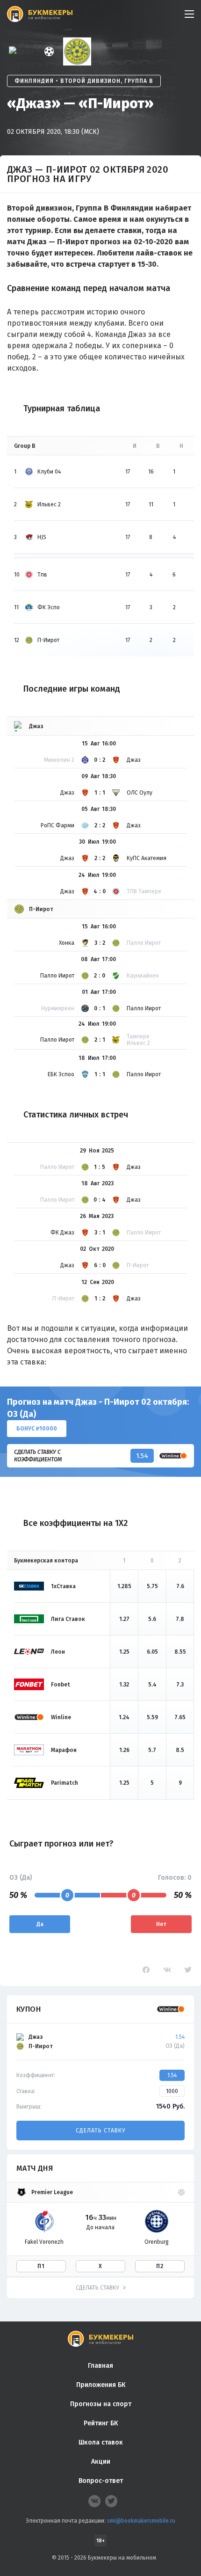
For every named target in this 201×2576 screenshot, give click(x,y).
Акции (101, 2462)
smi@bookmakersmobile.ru (141, 2521)
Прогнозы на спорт (101, 2404)
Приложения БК (101, 2385)
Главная (100, 2366)
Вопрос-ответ (101, 2481)
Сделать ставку (100, 2131)
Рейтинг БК (101, 2423)
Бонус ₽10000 (37, 1429)
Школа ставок (101, 2442)
